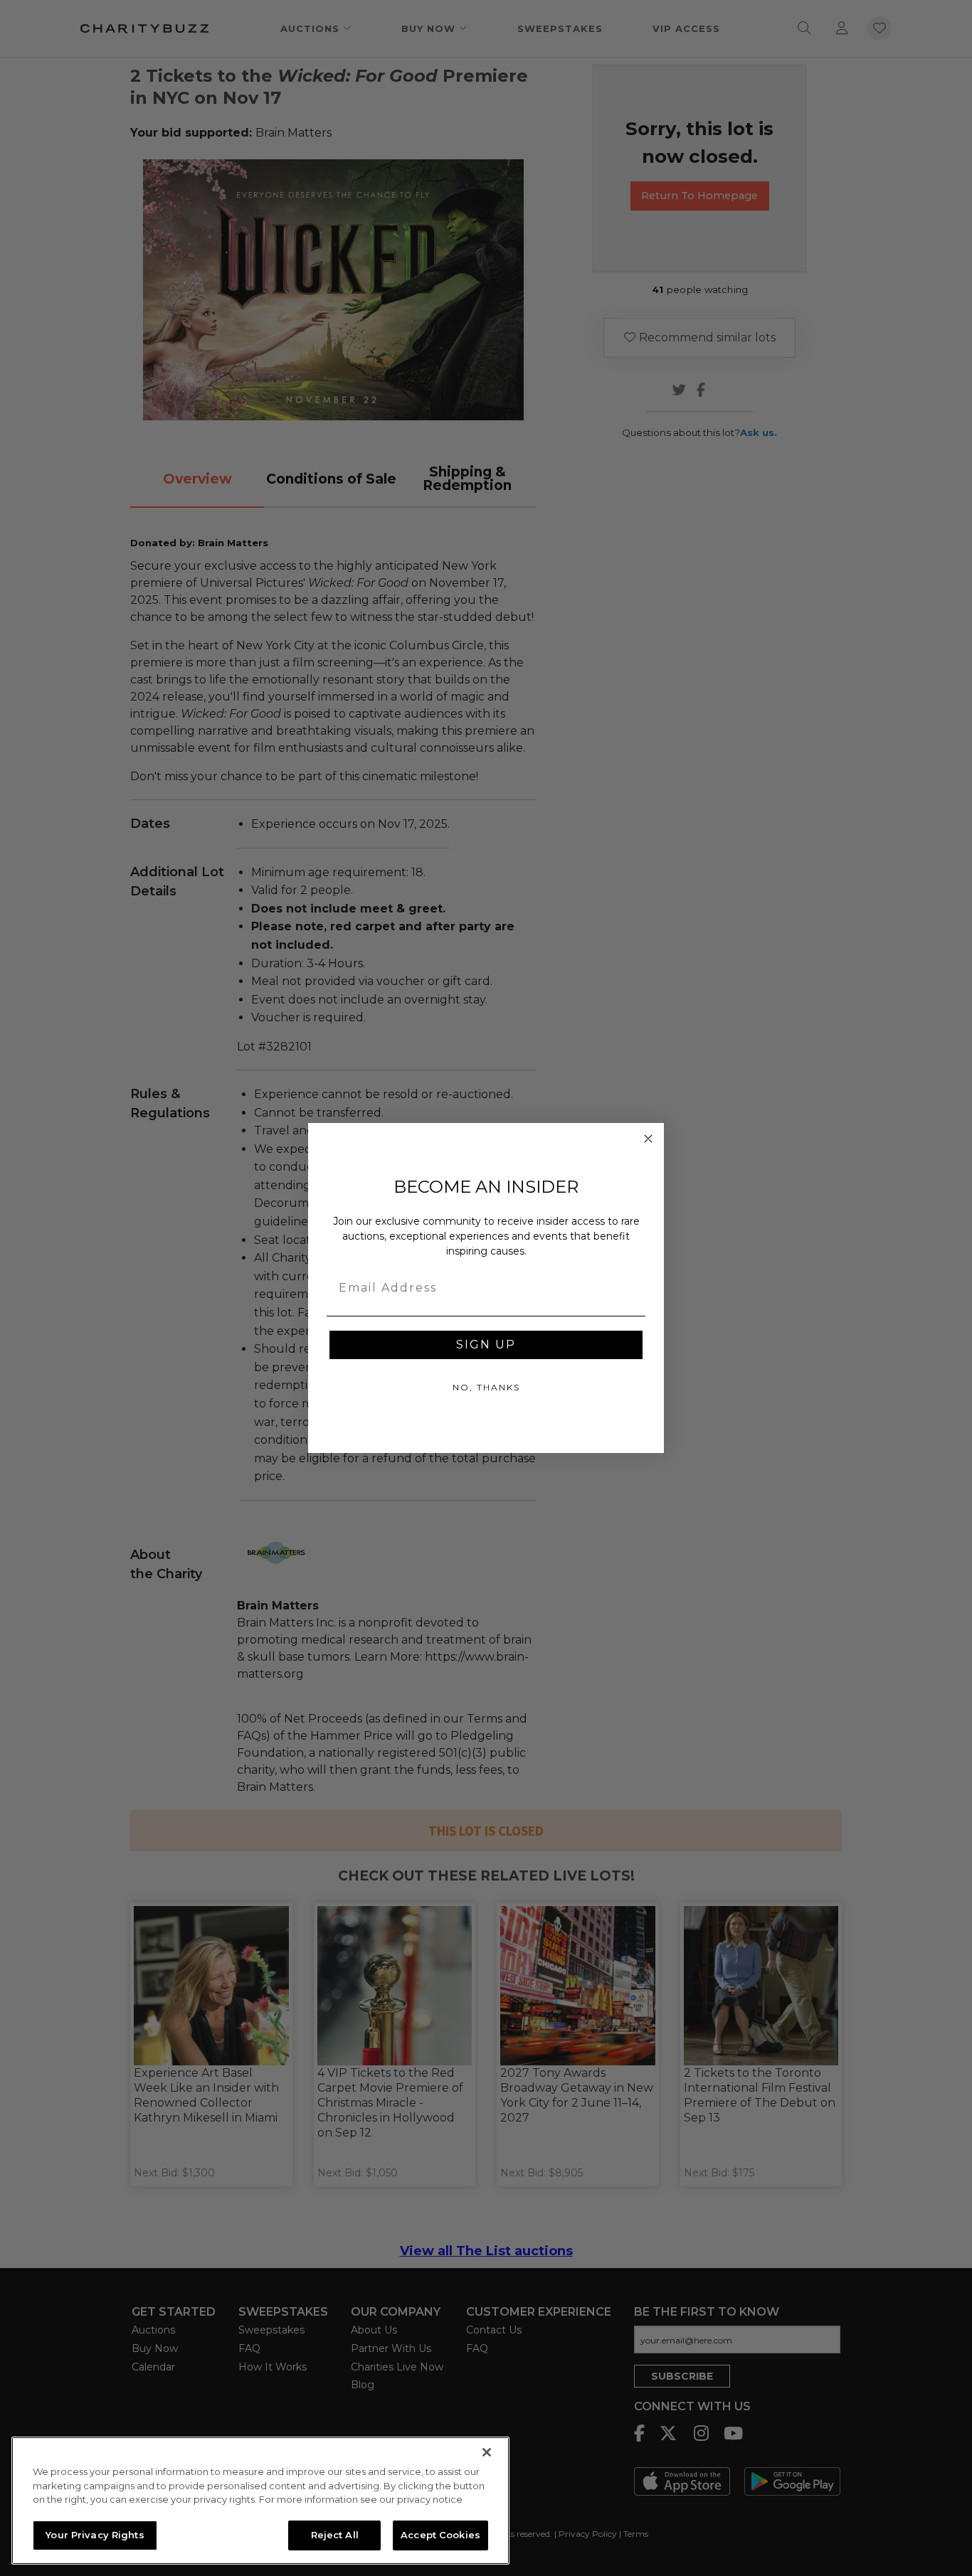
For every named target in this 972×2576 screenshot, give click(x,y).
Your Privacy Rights (95, 2535)
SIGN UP (486, 1345)
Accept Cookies (440, 2535)
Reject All (335, 2535)
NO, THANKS (486, 1387)
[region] (260, 2501)
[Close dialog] (648, 1139)
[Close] (487, 2452)
